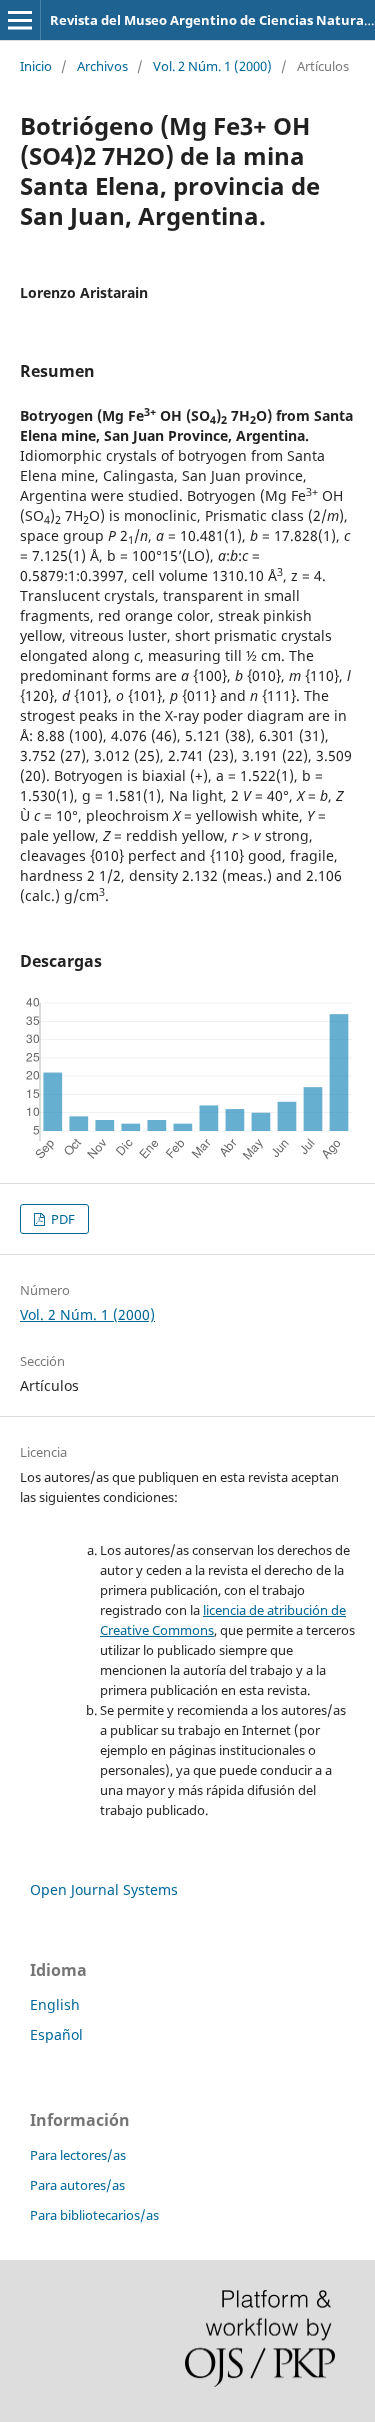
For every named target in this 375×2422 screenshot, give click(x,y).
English (55, 2004)
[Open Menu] (20, 20)
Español (56, 2034)
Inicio (36, 66)
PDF (61, 1219)
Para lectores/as (78, 2155)
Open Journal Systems (104, 1889)
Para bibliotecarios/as (94, 2215)
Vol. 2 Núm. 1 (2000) (212, 66)
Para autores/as (77, 2185)
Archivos (102, 66)
